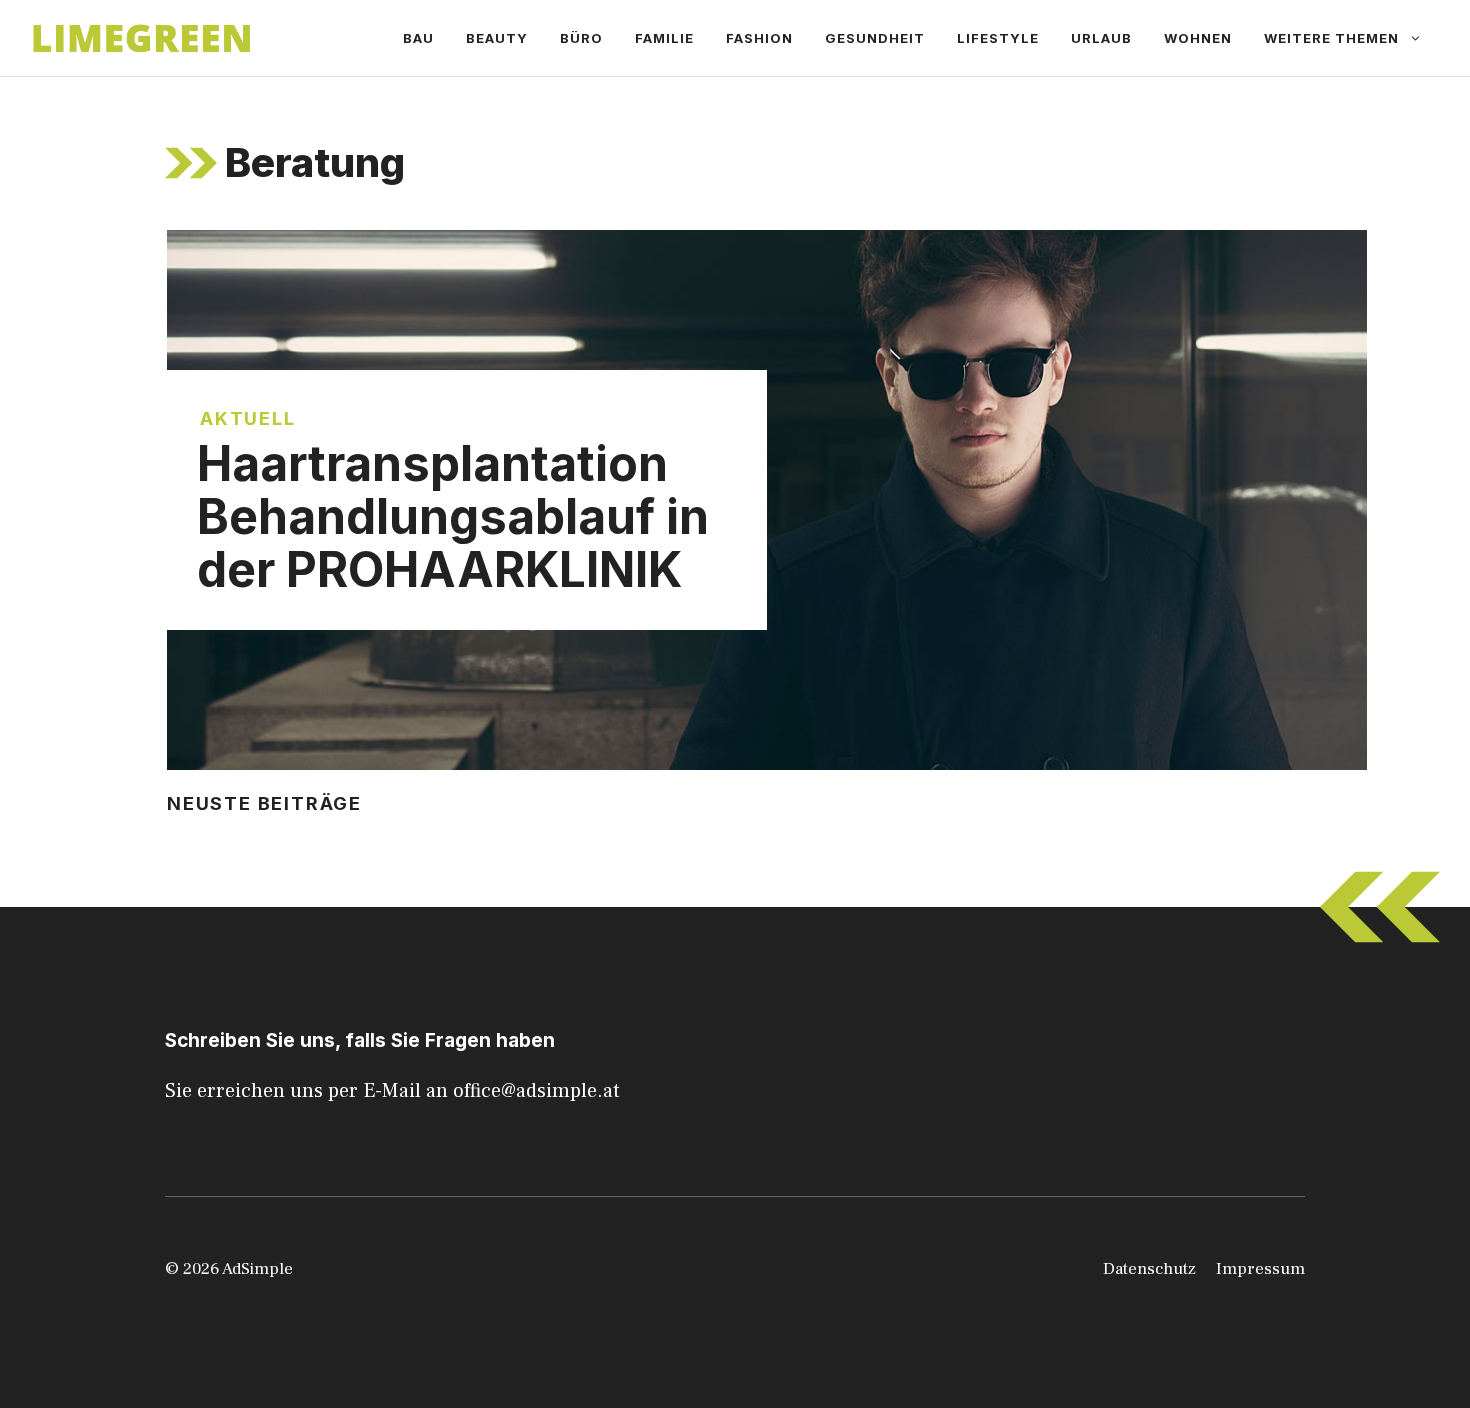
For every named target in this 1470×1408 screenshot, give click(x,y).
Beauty (497, 38)
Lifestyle (998, 38)
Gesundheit (875, 38)
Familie (664, 38)
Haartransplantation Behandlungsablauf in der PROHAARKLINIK (453, 516)
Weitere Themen (1331, 38)
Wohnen (1198, 38)
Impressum (1260, 1269)
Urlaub (1101, 38)
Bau (418, 38)
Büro (581, 38)
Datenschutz (1149, 1269)
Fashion (759, 38)
